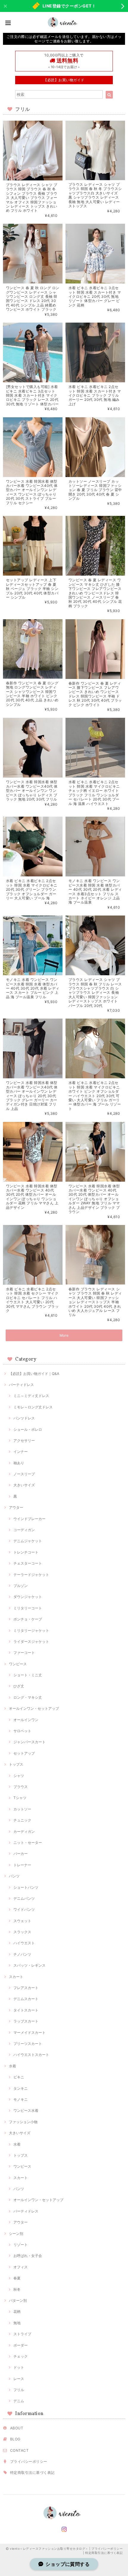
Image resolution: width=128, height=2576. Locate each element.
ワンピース (18, 1664)
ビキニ (19, 2077)
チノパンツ (22, 1954)
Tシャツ (20, 1798)
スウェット (22, 1921)
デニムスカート (26, 1999)
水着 (13, 2066)
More (64, 1335)
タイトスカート (26, 2010)
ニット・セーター (28, 1843)
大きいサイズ (24, 1485)
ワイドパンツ (24, 1909)
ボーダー (21, 2345)
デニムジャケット (28, 1541)
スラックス (22, 1932)
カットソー (22, 1809)
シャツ (19, 1776)
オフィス (21, 2267)
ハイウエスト (24, 1943)
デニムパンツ (24, 1898)
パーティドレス (21, 1385)
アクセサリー (24, 1440)
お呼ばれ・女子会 (28, 2256)
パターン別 (18, 2300)
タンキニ (21, 2088)
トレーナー (22, 1865)
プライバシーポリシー (29, 2461)
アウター (16, 1507)
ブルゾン (21, 1586)
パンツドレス (24, 1418)
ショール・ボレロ (28, 1429)
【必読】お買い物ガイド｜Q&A (34, 1374)
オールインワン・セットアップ (34, 1708)
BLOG (15, 2439)
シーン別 (16, 2234)
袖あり (19, 1463)
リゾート (21, 2245)
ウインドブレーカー (29, 1519)
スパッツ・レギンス (29, 1965)
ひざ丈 (19, 1686)
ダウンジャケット (28, 1597)
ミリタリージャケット (31, 1630)
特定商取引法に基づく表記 (32, 2472)
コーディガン (24, 1530)
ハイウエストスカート (31, 2055)
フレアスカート (26, 1988)
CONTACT (19, 2450)
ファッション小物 (23, 2122)
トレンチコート (26, 1552)
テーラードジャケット (31, 1575)
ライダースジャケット (31, 1642)
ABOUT (17, 2428)
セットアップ (24, 1753)
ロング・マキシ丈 (28, 1697)
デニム (19, 2401)
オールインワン (26, 1720)
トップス (16, 1764)
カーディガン (24, 1831)
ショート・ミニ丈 (28, 1675)
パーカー (21, 1854)
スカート (16, 1977)
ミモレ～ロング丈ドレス (33, 1407)
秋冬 (17, 2289)
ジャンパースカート (29, 1742)
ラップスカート (26, 2021)
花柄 (17, 2311)
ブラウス (21, 1787)
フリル (19, 2390)
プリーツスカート (28, 2044)
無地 (17, 2323)
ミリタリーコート (28, 1608)
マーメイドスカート (29, 2033)
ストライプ (22, 2334)
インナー (21, 1452)
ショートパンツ (26, 1887)
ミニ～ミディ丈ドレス (31, 1396)
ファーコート (24, 1653)
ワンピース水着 (26, 2110)
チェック (21, 2356)
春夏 (17, 2278)
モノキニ (21, 2099)
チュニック (22, 1820)
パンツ (14, 1876)
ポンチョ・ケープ (28, 1619)
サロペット (22, 1731)
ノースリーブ (24, 1474)
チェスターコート (28, 1563)
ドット (19, 2367)
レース (19, 2379)
